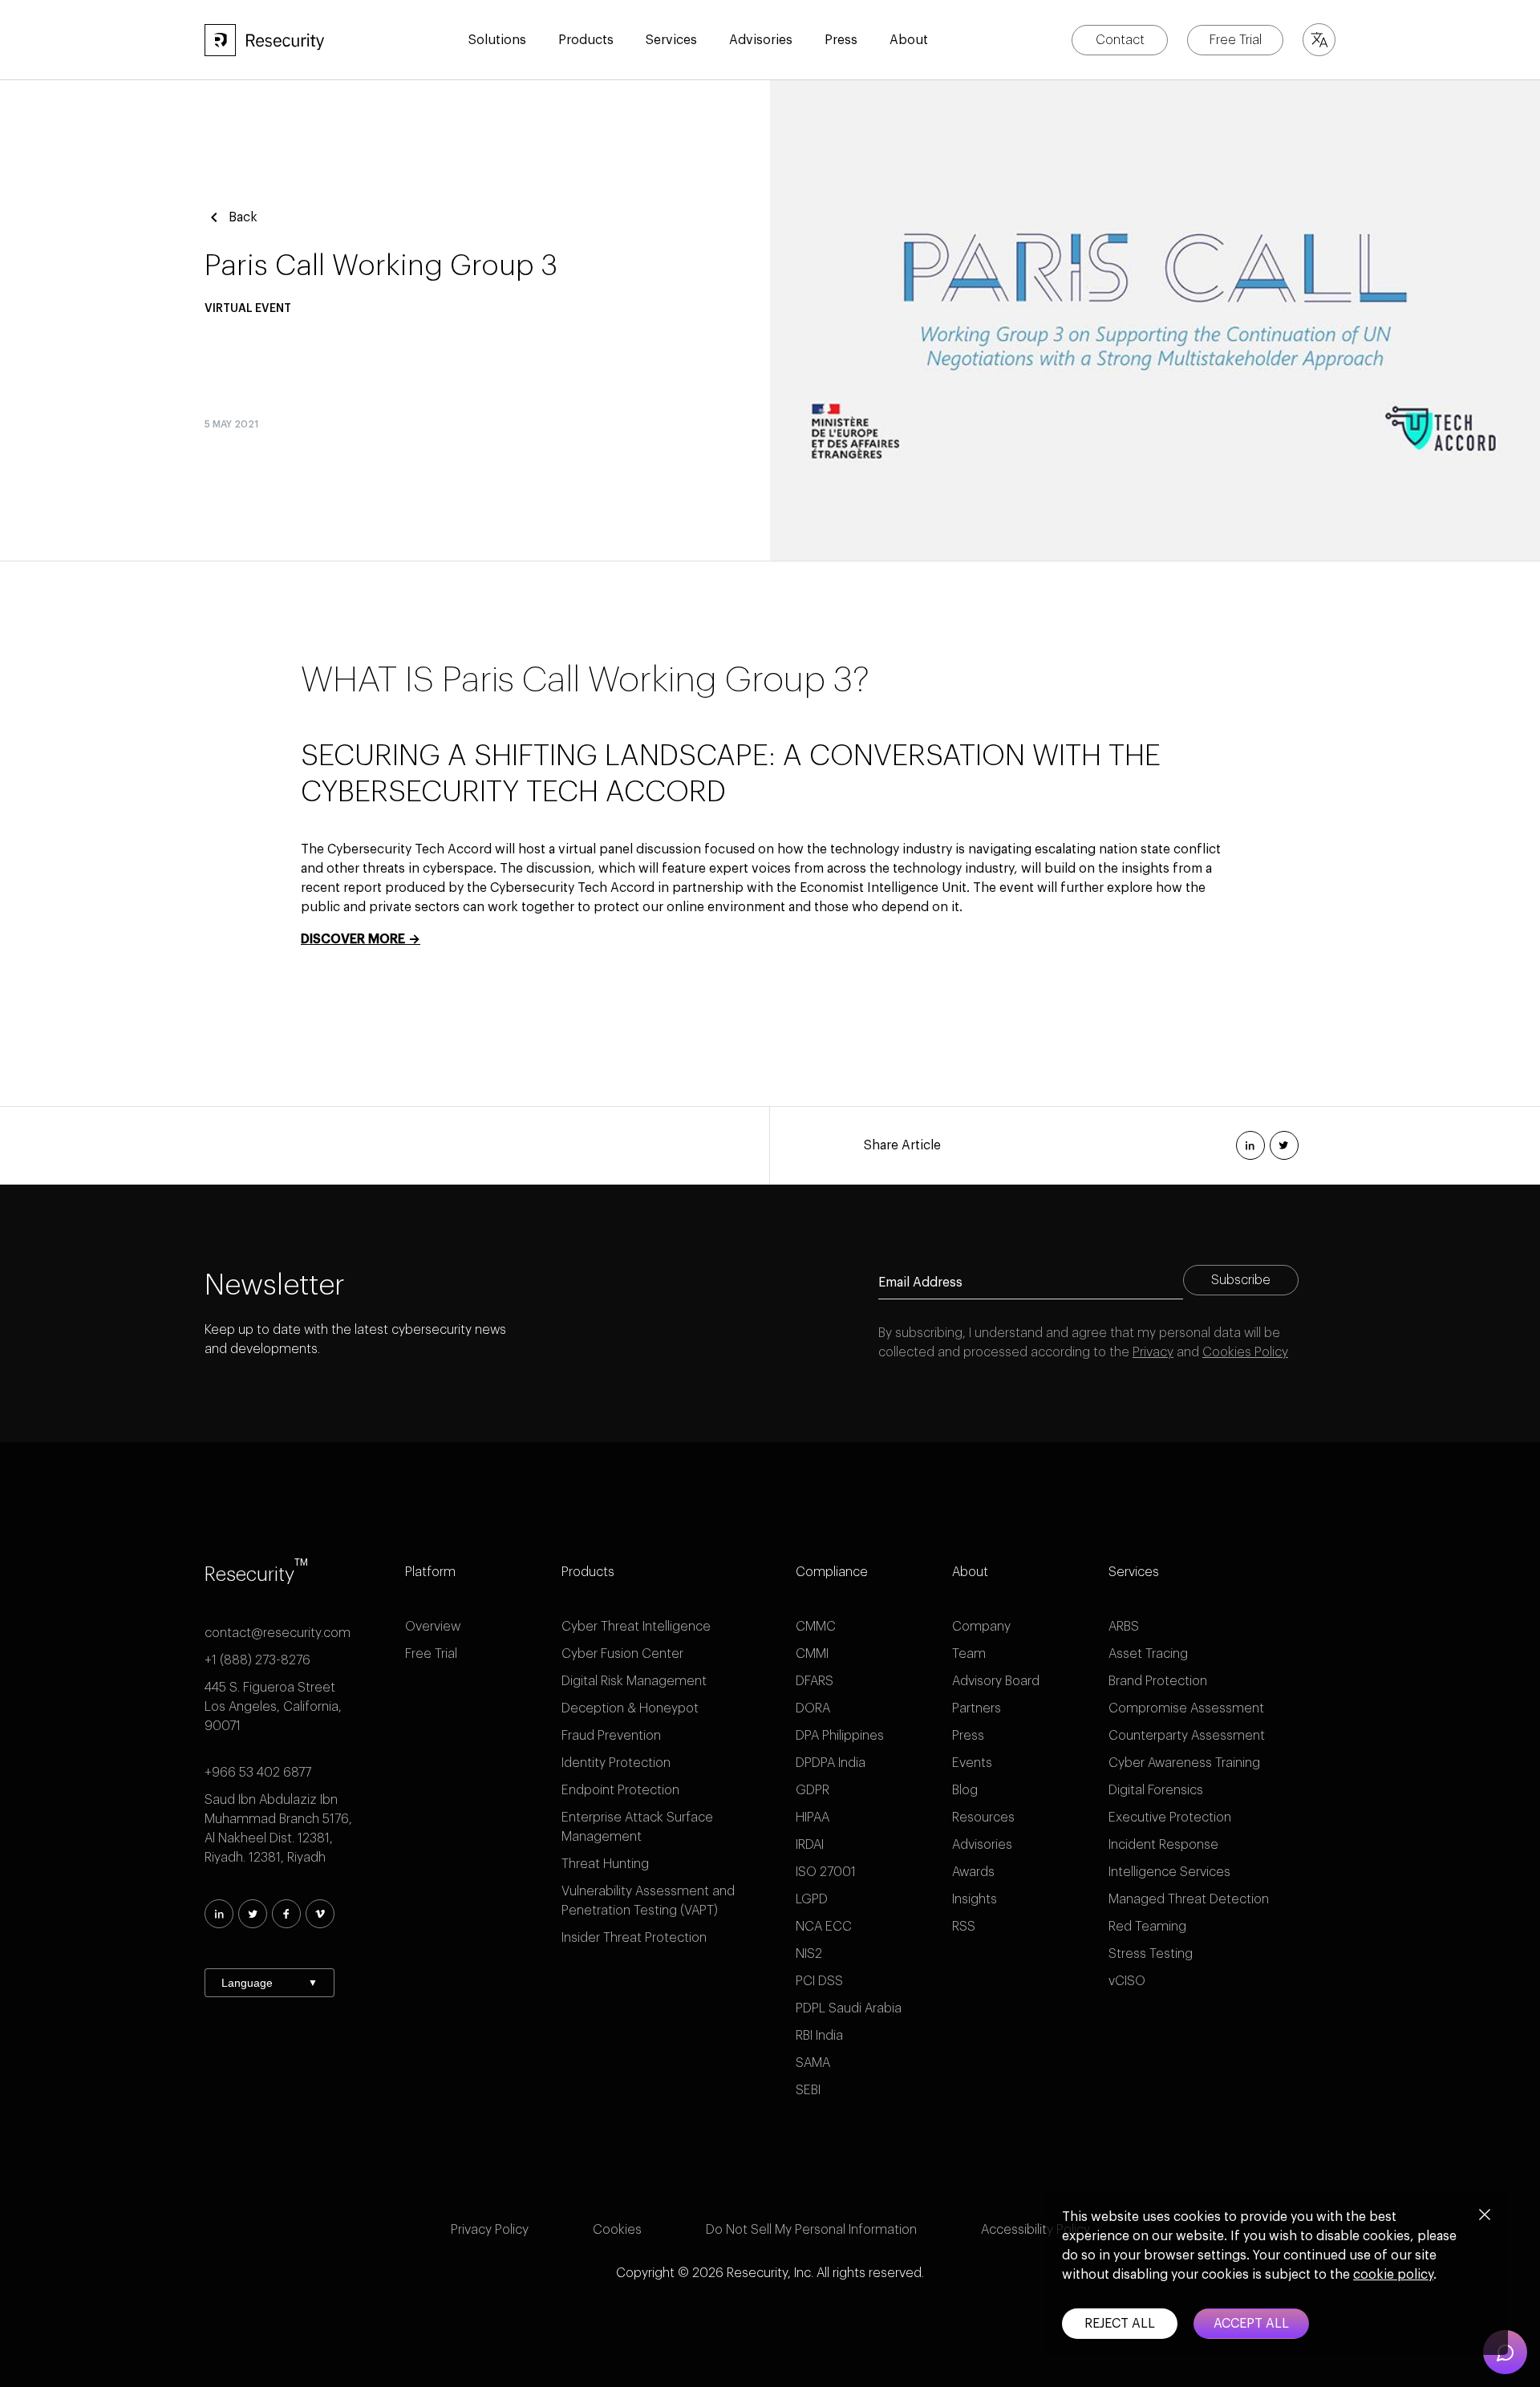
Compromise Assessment (1186, 1708)
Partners (977, 1708)
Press (968, 1736)
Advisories (761, 40)
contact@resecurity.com (278, 1633)
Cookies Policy (1245, 1352)
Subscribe (1241, 1280)
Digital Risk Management (634, 1681)
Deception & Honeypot (630, 1708)
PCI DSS (819, 1981)
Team (969, 1654)
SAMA (813, 2063)
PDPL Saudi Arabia (849, 2008)
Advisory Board (996, 1681)
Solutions (497, 40)
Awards (973, 1872)
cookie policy (1393, 2275)
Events (972, 1763)
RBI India (819, 2036)
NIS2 (809, 1954)
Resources (983, 1818)
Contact (1120, 40)
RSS (964, 1927)
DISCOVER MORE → (361, 939)
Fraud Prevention (611, 1736)
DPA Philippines (840, 1736)
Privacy (1153, 1352)
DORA (813, 1708)
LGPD (812, 1899)
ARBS (1124, 1627)
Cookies (617, 2230)
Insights (975, 1899)
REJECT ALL (1120, 2324)
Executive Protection (1170, 1818)
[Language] (1319, 40)
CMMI (812, 1654)
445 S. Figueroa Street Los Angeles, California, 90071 (273, 1707)
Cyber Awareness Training (1184, 1763)
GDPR (813, 1790)
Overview (433, 1627)
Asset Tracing (1148, 1654)
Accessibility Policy (1035, 2230)
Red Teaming (1147, 1927)
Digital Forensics (1156, 1790)
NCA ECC (824, 1927)
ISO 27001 (826, 1872)
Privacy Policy (490, 2230)
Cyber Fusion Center (622, 1654)
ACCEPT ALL (1251, 2324)
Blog (965, 1790)
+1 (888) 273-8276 (257, 1660)
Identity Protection (616, 1763)
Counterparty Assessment (1187, 1736)
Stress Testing (1151, 1954)
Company (981, 1627)
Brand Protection (1158, 1681)
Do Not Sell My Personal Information (811, 2230)
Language (269, 1983)
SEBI (808, 2090)
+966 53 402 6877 (258, 1773)
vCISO (1127, 1981)
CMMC (816, 1627)
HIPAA (813, 1818)
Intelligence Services (1169, 1872)
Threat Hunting (605, 1864)
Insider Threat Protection (634, 1938)
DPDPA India (831, 1763)
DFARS (815, 1681)
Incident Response (1163, 1845)
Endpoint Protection (620, 1790)
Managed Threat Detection (1189, 1899)
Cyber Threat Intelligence (636, 1627)
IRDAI (810, 1845)
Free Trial (1236, 40)
